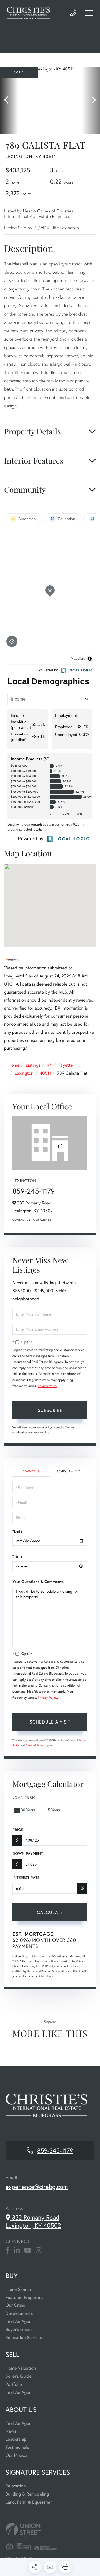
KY (50, 1065)
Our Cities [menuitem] (15, 2305)
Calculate (50, 1912)
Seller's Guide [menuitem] (19, 2376)
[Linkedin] (17, 2250)
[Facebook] (8, 2250)
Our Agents (42, 1220)
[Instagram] (38, 2250)
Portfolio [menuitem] (14, 2384)
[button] (9, 100)
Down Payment (28, 1854)
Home (14, 1065)
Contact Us (21, 1220)
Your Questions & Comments (38, 1582)
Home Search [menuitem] (18, 2289)
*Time (17, 1556)
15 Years (53, 1810)
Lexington (24, 1073)
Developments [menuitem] (19, 2313)
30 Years (28, 1810)
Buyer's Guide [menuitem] (19, 2329)
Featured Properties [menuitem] (24, 2297)
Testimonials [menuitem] (17, 2447)
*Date (17, 1531)
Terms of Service (35, 1745)
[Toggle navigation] (89, 13)
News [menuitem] (11, 2431)
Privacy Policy (47, 1386)
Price (18, 1830)
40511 (45, 1073)
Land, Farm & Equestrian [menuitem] (29, 2502)
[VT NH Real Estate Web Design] (50, 2531)
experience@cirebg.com (37, 2187)
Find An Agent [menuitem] (19, 2321)
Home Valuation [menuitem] (21, 2368)
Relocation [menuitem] (16, 2486)
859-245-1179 (73, 13)
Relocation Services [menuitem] (24, 2337)
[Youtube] (28, 2250)
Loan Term (24, 1797)
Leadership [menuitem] (16, 2439)
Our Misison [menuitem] (17, 2455)
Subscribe (50, 1410)
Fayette (66, 1065)
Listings (33, 1065)
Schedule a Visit (68, 1471)
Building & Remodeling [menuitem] (27, 2494)
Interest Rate (26, 1878)
